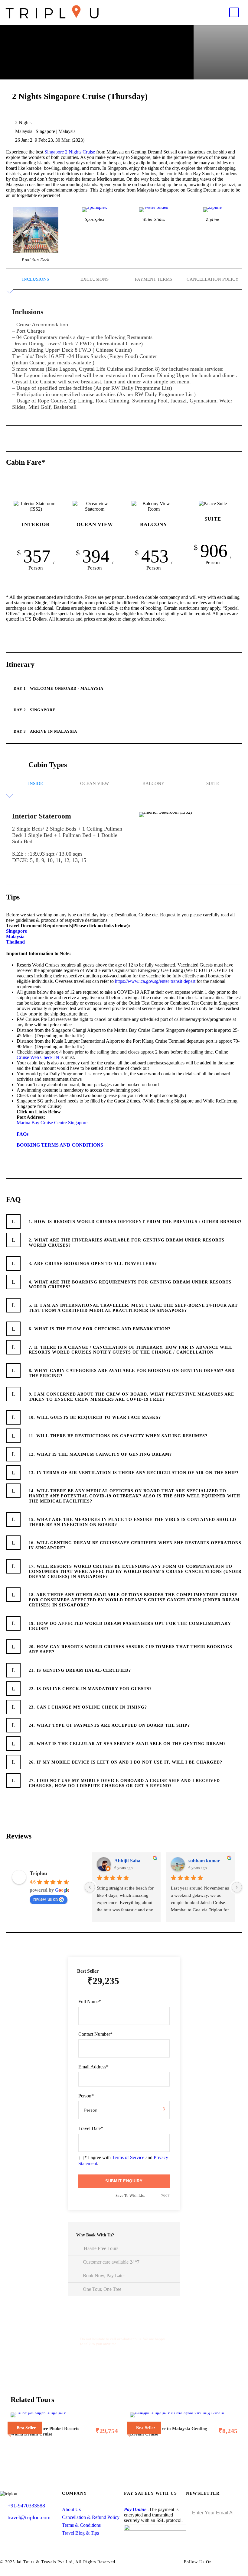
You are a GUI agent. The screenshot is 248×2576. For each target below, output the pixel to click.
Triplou (38, 1873)
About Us (71, 2509)
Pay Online (135, 2509)
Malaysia (15, 936)
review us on (46, 1899)
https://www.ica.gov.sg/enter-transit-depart (155, 981)
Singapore (54, 152)
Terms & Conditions (81, 2525)
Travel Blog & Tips (80, 2533)
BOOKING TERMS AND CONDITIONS (60, 1145)
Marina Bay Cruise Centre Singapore (52, 1123)
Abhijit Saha (127, 1861)
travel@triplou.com (29, 2517)
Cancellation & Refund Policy (91, 2517)
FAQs (23, 1134)
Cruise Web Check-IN (38, 1057)
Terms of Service (128, 2157)
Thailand (15, 942)
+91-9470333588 (26, 2506)
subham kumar (204, 1861)
